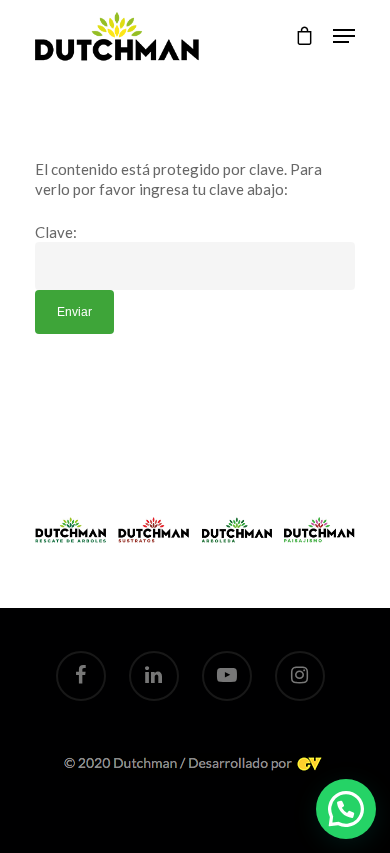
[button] (346, 809)
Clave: (56, 232)
